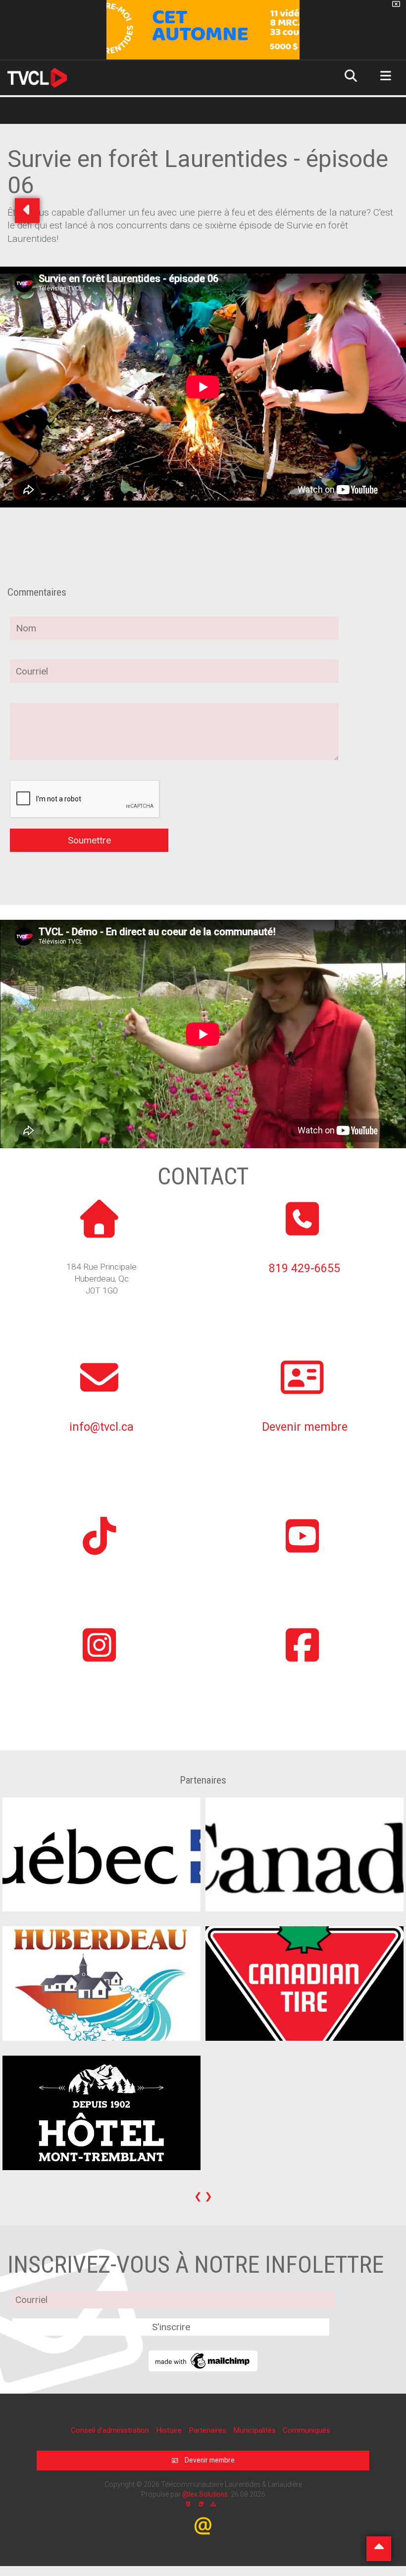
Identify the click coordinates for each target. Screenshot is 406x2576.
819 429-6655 (304, 1268)
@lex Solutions (205, 2494)
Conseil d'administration (111, 2430)
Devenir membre (305, 1427)
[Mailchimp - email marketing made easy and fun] (203, 2360)
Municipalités (255, 2430)
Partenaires (208, 2430)
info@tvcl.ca (101, 1427)
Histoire (170, 2430)
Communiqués (306, 2430)
